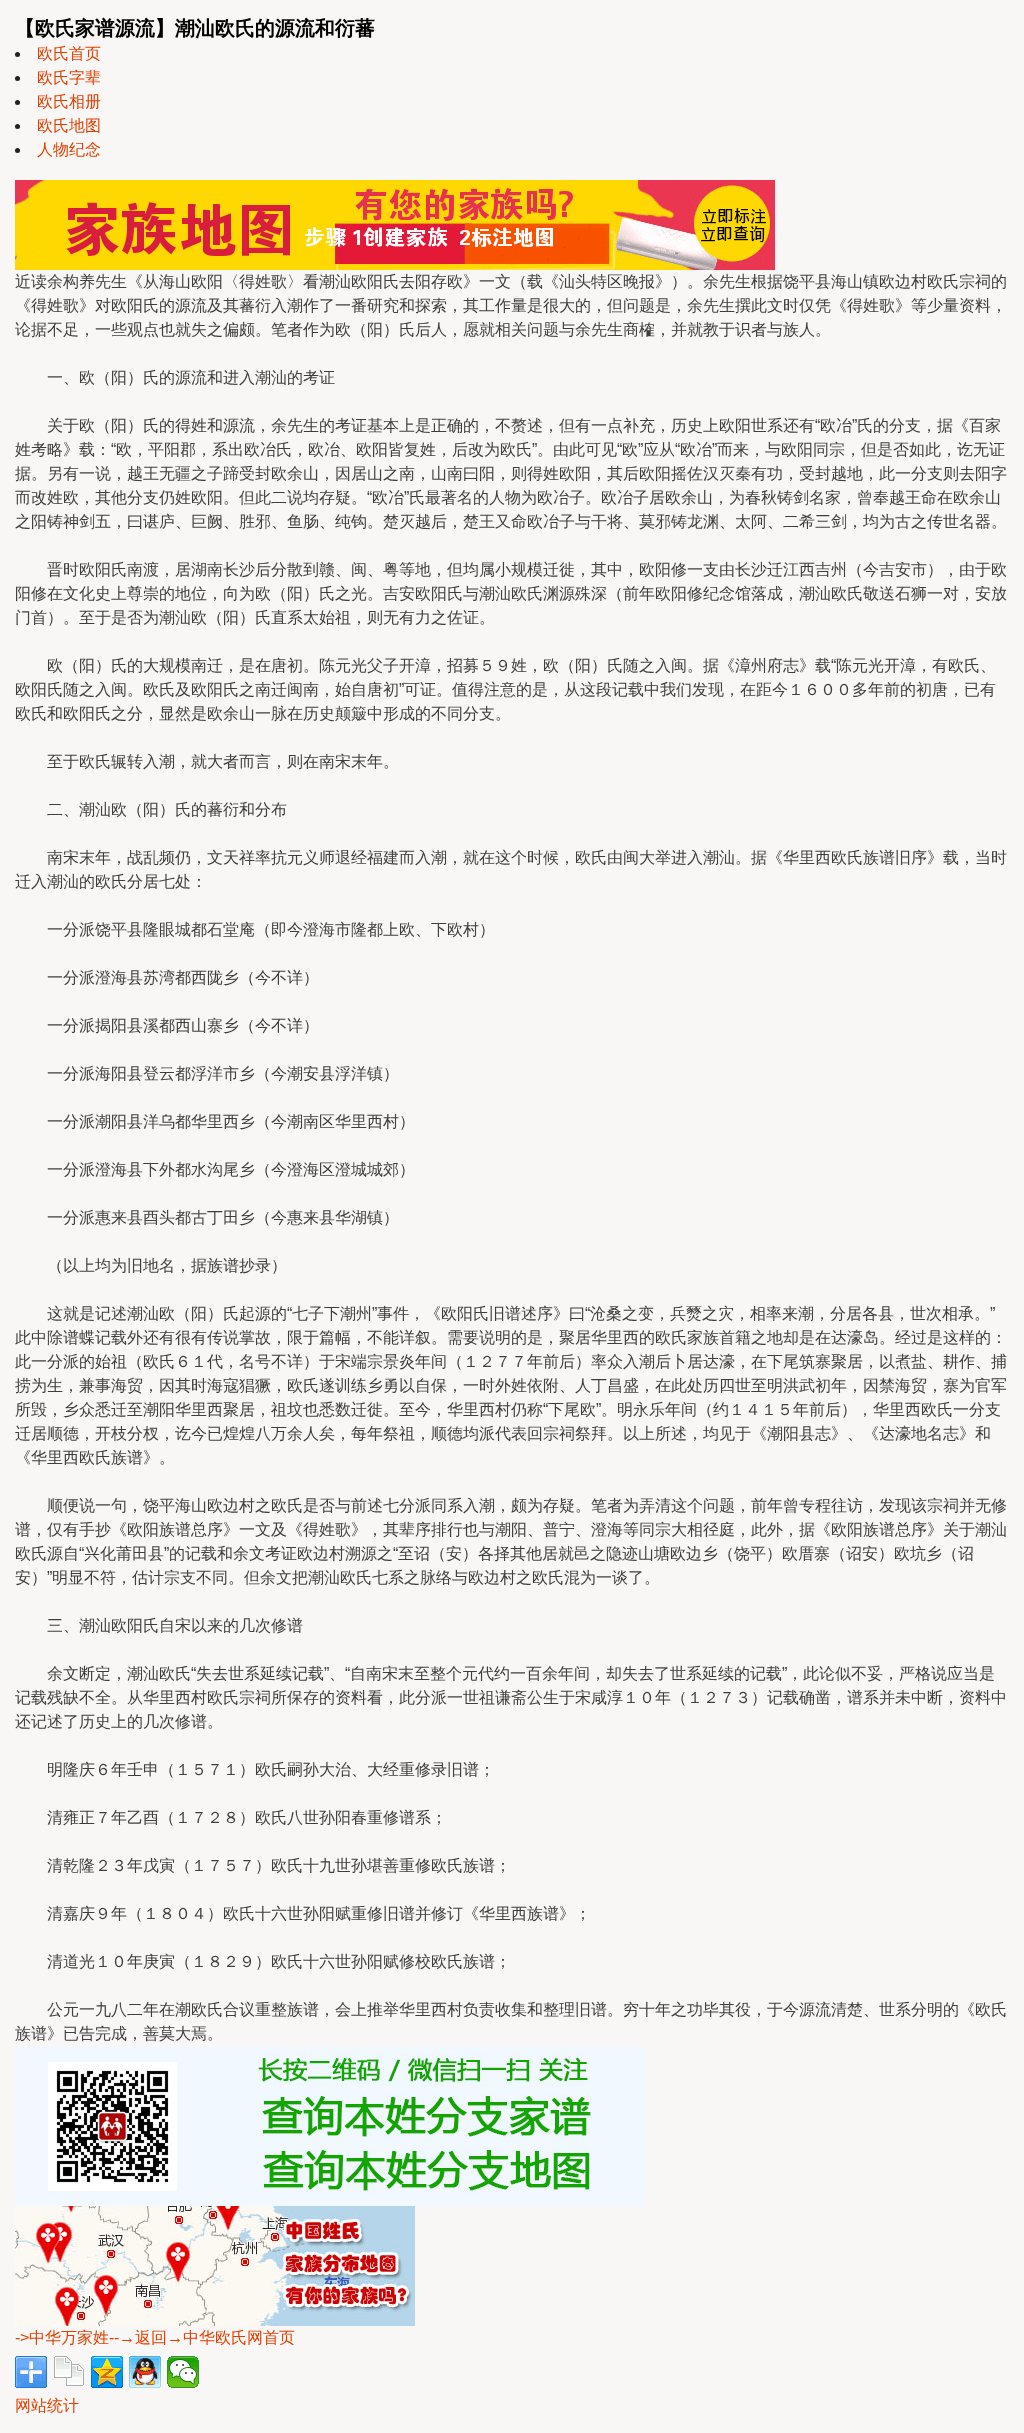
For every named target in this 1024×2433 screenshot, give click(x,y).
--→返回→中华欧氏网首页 (202, 2337)
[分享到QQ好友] (145, 2372)
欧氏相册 (69, 101)
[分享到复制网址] (69, 2372)
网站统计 (47, 2405)
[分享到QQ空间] (107, 2372)
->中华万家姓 (62, 2337)
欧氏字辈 (69, 77)
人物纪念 (69, 149)
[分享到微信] (183, 2372)
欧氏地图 (69, 125)
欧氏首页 (69, 53)
